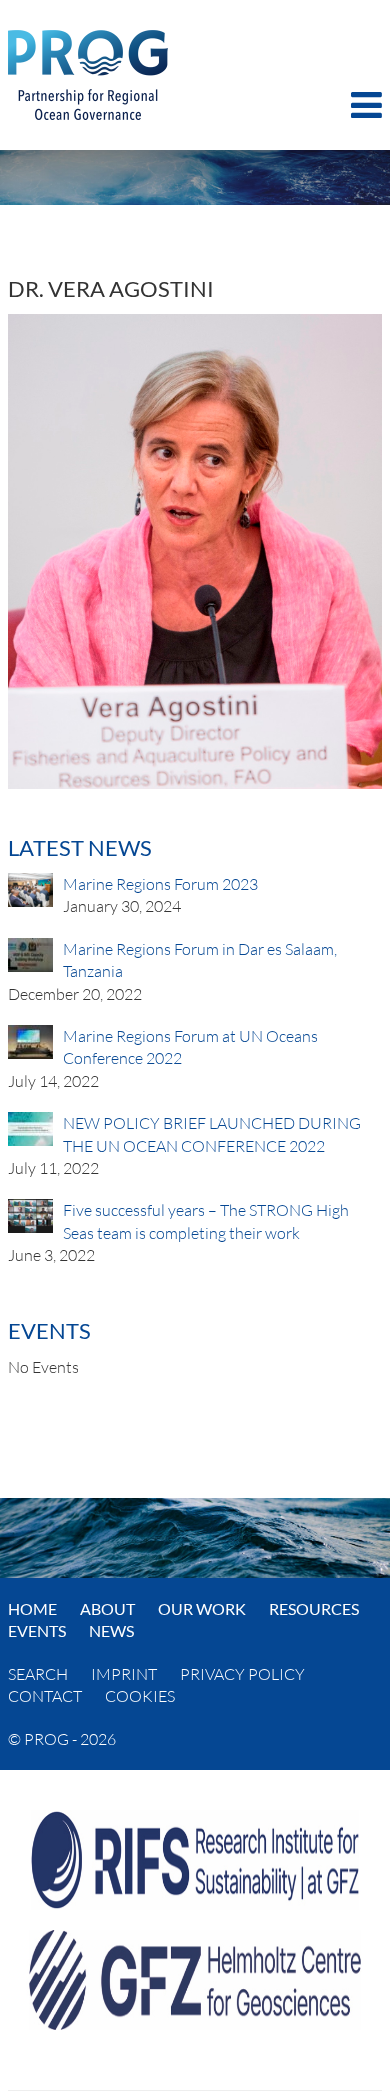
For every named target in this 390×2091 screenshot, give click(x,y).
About (107, 1608)
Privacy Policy (242, 1674)
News (111, 1630)
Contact (45, 1696)
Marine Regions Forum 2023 (160, 884)
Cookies (140, 1696)
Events (37, 1630)
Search (38, 1674)
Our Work (202, 1608)
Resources (314, 1608)
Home (32, 1608)
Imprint (124, 1674)
